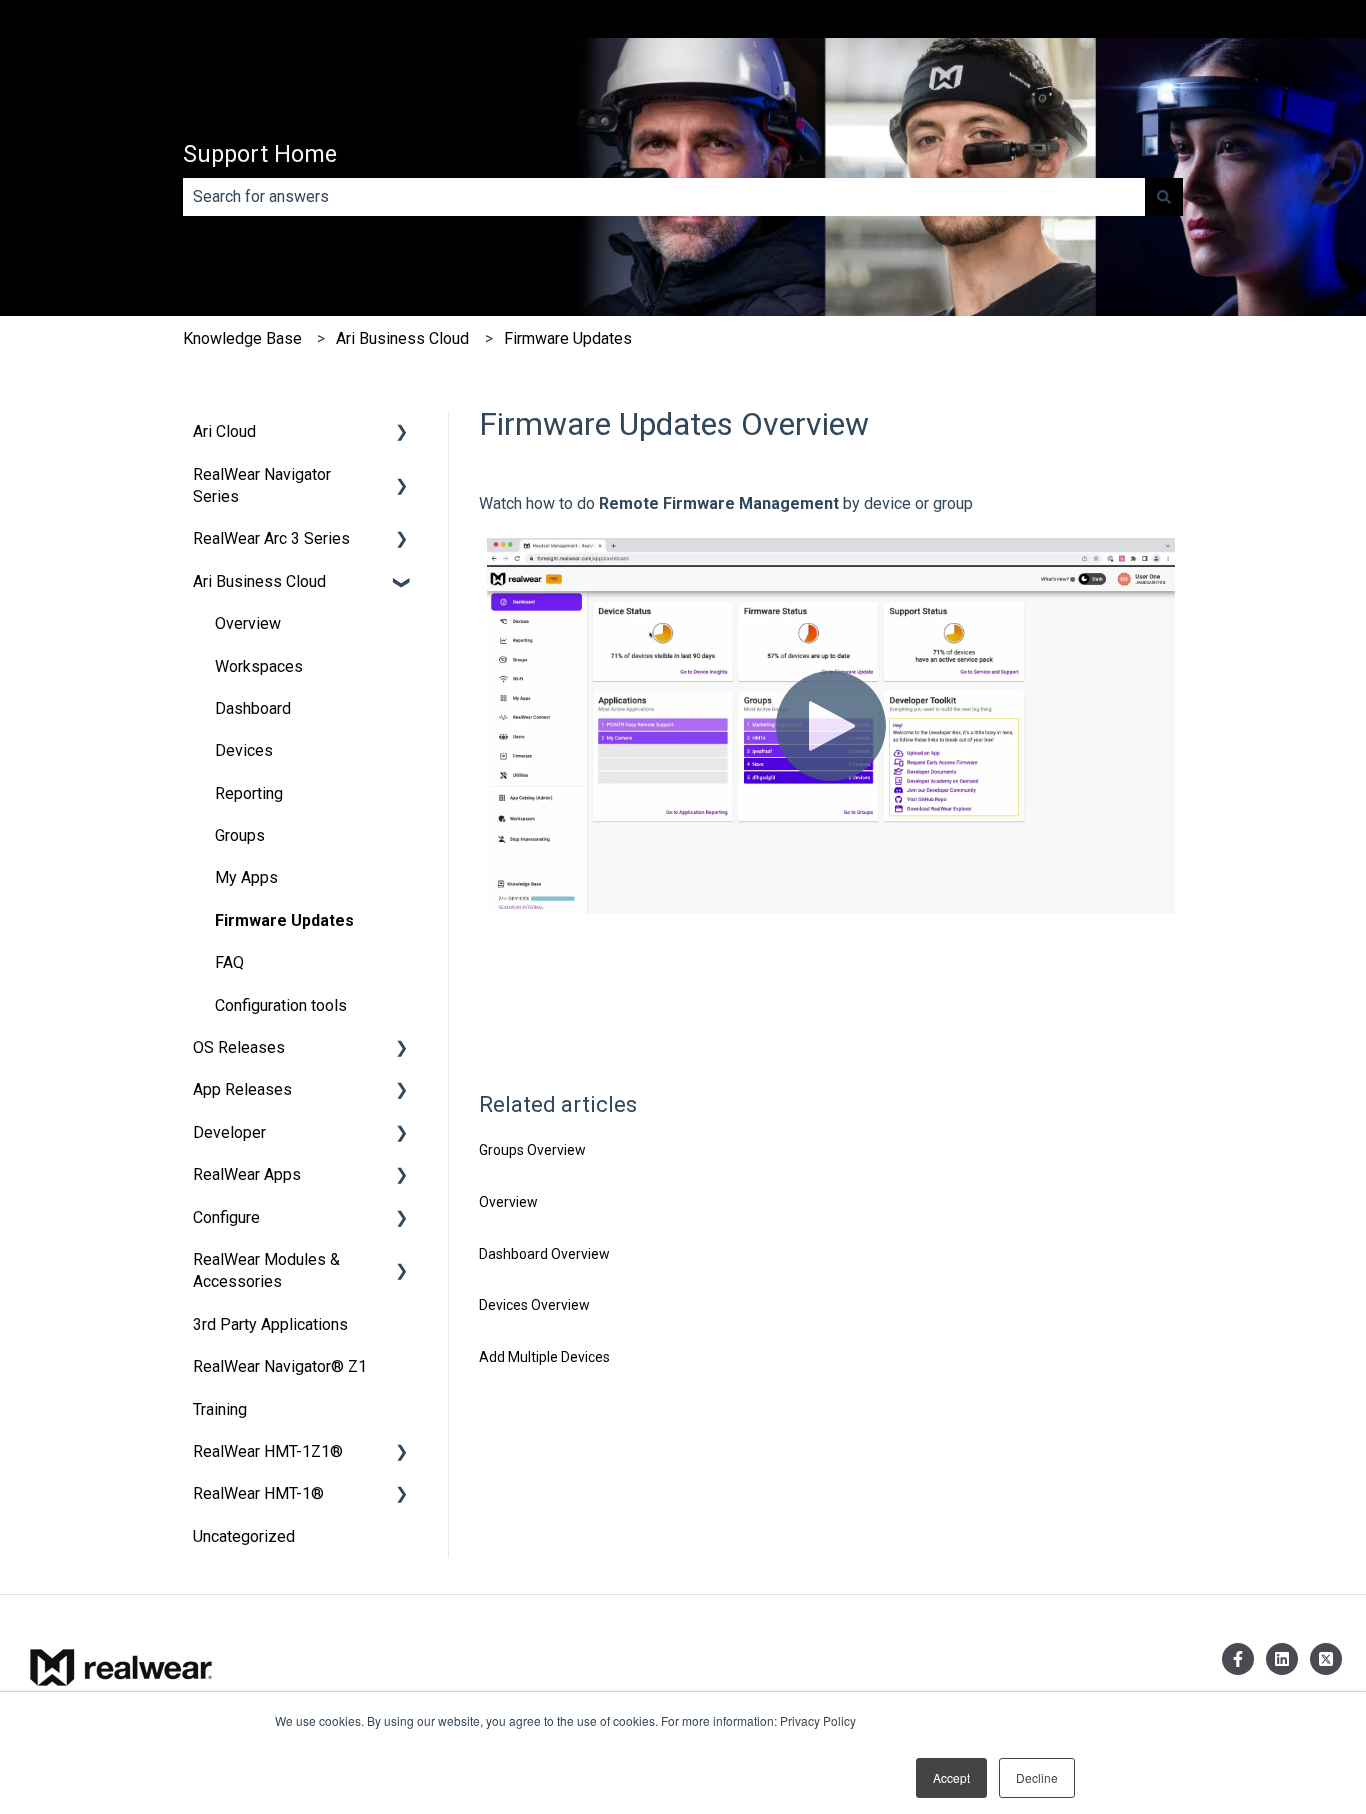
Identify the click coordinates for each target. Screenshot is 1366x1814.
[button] (402, 433)
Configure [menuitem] (226, 1217)
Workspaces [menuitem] (259, 666)
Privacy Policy (818, 1720)
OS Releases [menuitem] (239, 1047)
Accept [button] (951, 1777)
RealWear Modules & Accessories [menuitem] (266, 1270)
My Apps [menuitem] (246, 877)
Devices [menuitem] (244, 750)
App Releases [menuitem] (242, 1089)
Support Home (260, 154)
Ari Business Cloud (402, 338)
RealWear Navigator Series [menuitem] (262, 485)
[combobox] (664, 197)
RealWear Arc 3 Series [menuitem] (271, 538)
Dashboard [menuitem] (253, 708)
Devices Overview (534, 1305)
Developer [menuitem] (229, 1132)
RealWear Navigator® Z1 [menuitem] (280, 1366)
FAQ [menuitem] (229, 962)
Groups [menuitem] (240, 835)
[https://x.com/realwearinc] (1326, 1659)
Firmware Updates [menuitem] (284, 920)
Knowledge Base (242, 338)
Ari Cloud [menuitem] (224, 431)
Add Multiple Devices (544, 1357)
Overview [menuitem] (248, 623)
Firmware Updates (568, 338)
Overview (508, 1202)
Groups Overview (532, 1150)
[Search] (1164, 197)
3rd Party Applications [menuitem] (270, 1324)
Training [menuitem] (220, 1409)
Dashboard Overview (544, 1254)
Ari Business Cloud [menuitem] (259, 581)
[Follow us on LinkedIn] (1282, 1659)
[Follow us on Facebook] (1238, 1659)
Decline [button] (1037, 1777)
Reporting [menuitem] (249, 793)
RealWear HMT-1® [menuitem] (258, 1493)
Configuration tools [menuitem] (281, 1005)
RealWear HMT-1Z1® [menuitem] (268, 1451)
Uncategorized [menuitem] (244, 1536)
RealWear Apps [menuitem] (247, 1174)
